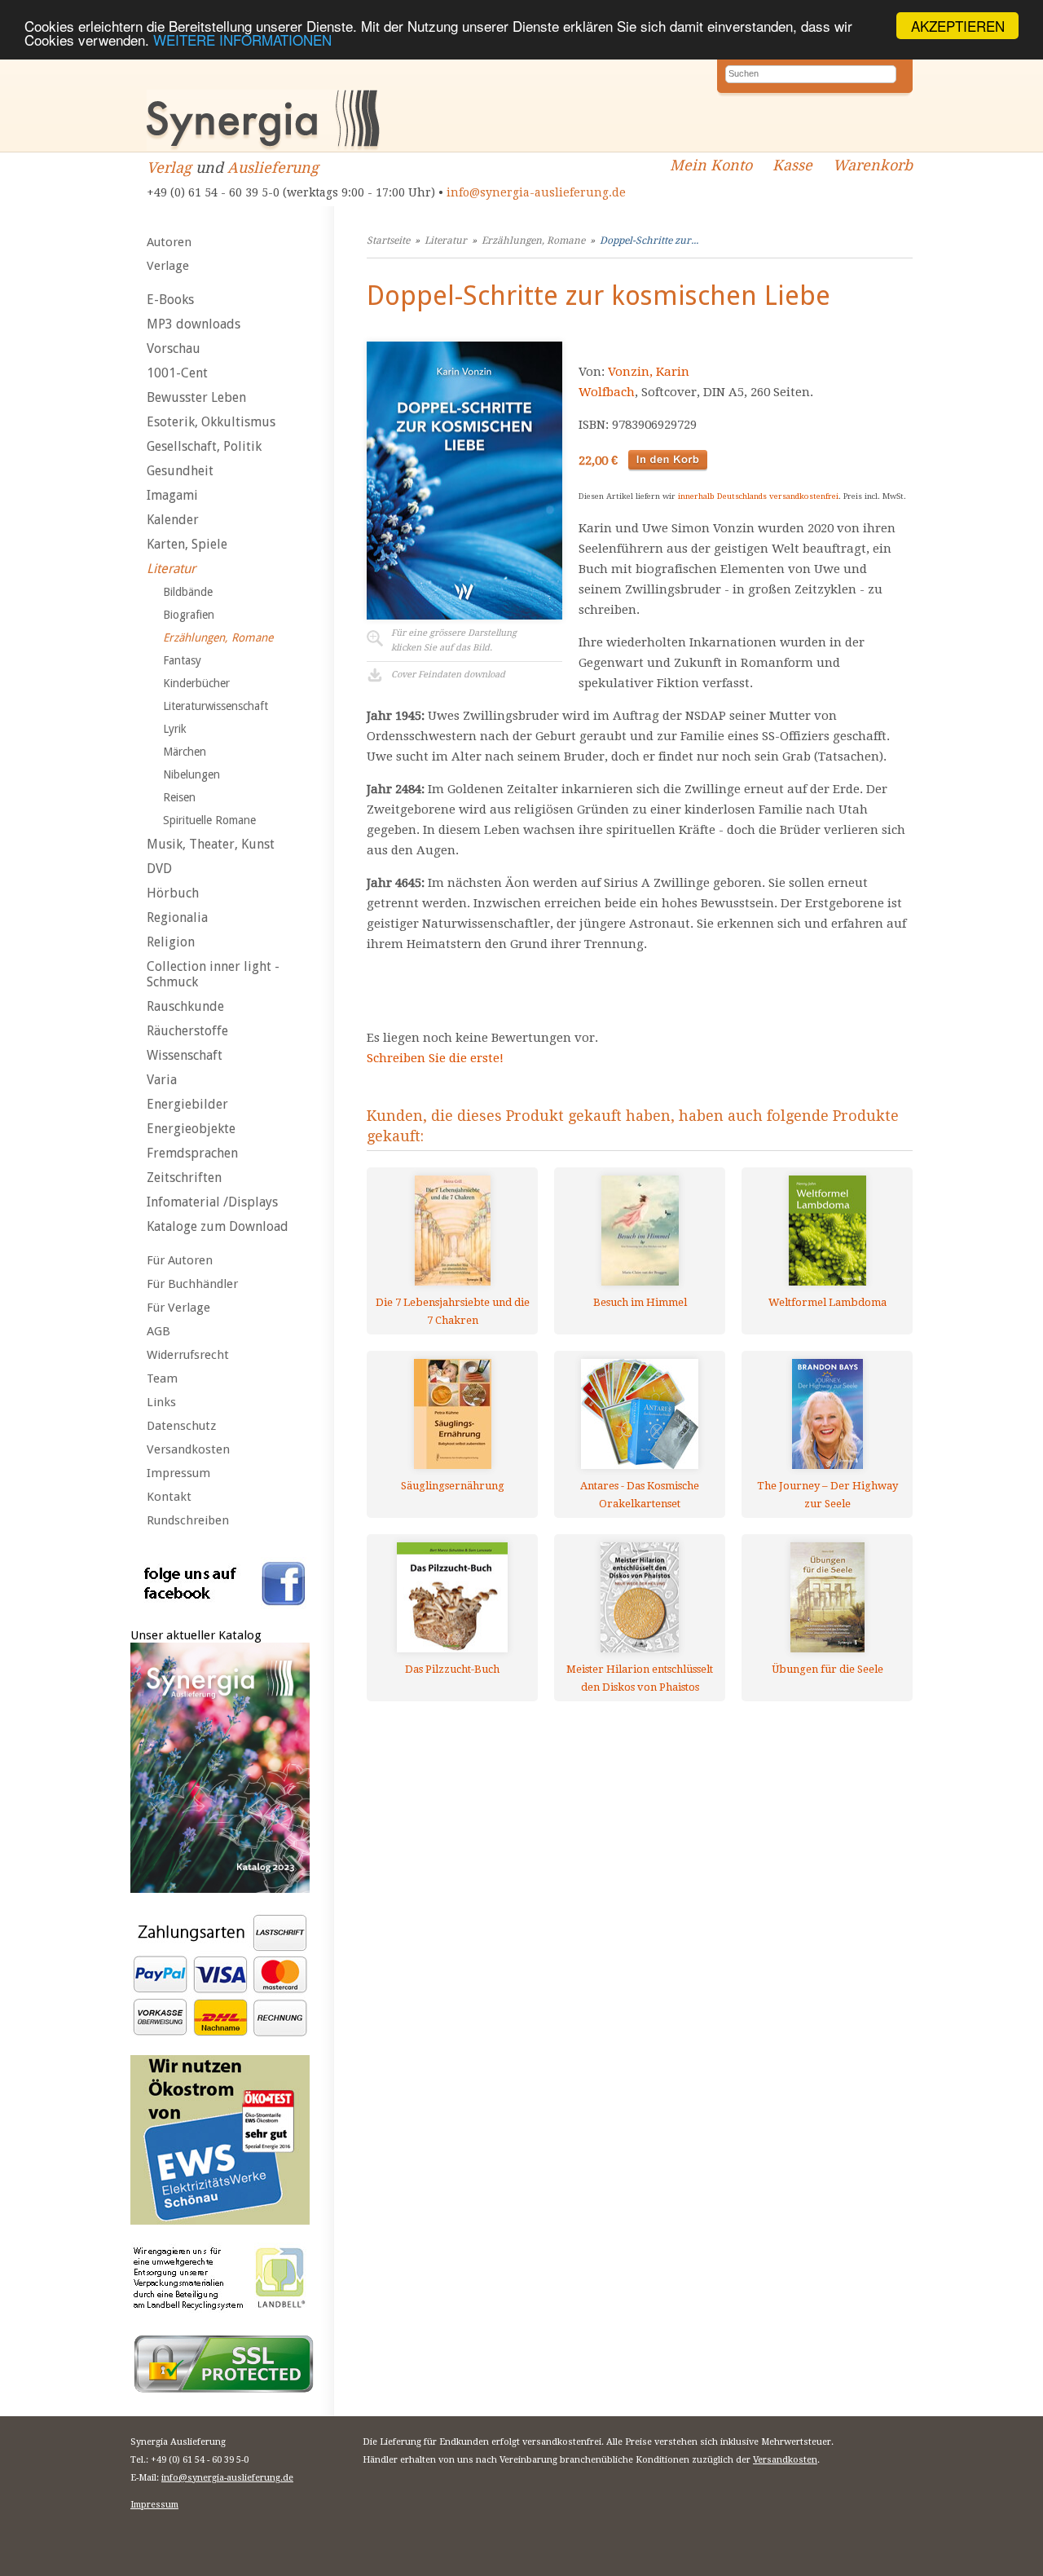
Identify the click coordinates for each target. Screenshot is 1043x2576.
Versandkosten (188, 1449)
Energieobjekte (191, 1129)
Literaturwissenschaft (216, 706)
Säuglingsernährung (453, 1486)
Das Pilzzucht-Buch (452, 1669)
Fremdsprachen (192, 1153)
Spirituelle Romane (209, 820)
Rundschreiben (188, 1520)
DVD (159, 869)
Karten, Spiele (187, 544)
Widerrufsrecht (188, 1355)
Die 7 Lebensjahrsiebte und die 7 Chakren (453, 1311)
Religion (171, 942)
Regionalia (177, 917)
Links (161, 1402)
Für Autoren (180, 1260)
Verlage (168, 266)
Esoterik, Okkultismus (211, 422)
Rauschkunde (185, 1006)
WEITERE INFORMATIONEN (242, 40)
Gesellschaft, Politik (204, 446)
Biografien (189, 615)
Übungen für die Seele (827, 1669)
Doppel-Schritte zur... (649, 240)
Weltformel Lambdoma (827, 1302)
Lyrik (175, 729)
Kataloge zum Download (218, 1226)
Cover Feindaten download (448, 675)
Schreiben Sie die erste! (435, 1058)
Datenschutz (181, 1426)
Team (162, 1378)
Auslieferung (273, 168)
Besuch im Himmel (640, 1302)
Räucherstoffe (187, 1031)
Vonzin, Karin (649, 372)
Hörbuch (173, 893)
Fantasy (182, 660)
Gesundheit (180, 471)
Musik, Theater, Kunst (211, 844)
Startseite (388, 240)
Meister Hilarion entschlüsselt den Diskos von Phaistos (640, 1678)
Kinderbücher (196, 683)
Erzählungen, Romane (218, 637)
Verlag (169, 168)
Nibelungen (191, 774)
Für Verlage (178, 1308)
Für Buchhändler (192, 1284)
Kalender (173, 520)
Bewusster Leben (196, 397)
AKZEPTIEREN (958, 26)
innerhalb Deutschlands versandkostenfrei (758, 496)
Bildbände (188, 592)
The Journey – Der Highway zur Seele (827, 1495)
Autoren (169, 242)
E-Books (170, 300)
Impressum (178, 1473)
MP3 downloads (194, 324)
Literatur (171, 569)
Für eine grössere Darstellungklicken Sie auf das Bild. (454, 640)
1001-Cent (177, 373)
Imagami (172, 495)
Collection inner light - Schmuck (213, 974)
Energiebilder (187, 1104)
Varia (162, 1080)
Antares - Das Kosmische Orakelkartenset (640, 1495)
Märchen (185, 752)
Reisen (179, 797)
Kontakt (169, 1497)
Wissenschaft (185, 1055)
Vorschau (174, 348)
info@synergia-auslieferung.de (536, 192)
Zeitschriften (184, 1178)
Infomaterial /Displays (212, 1202)
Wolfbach (607, 392)
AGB (158, 1331)
